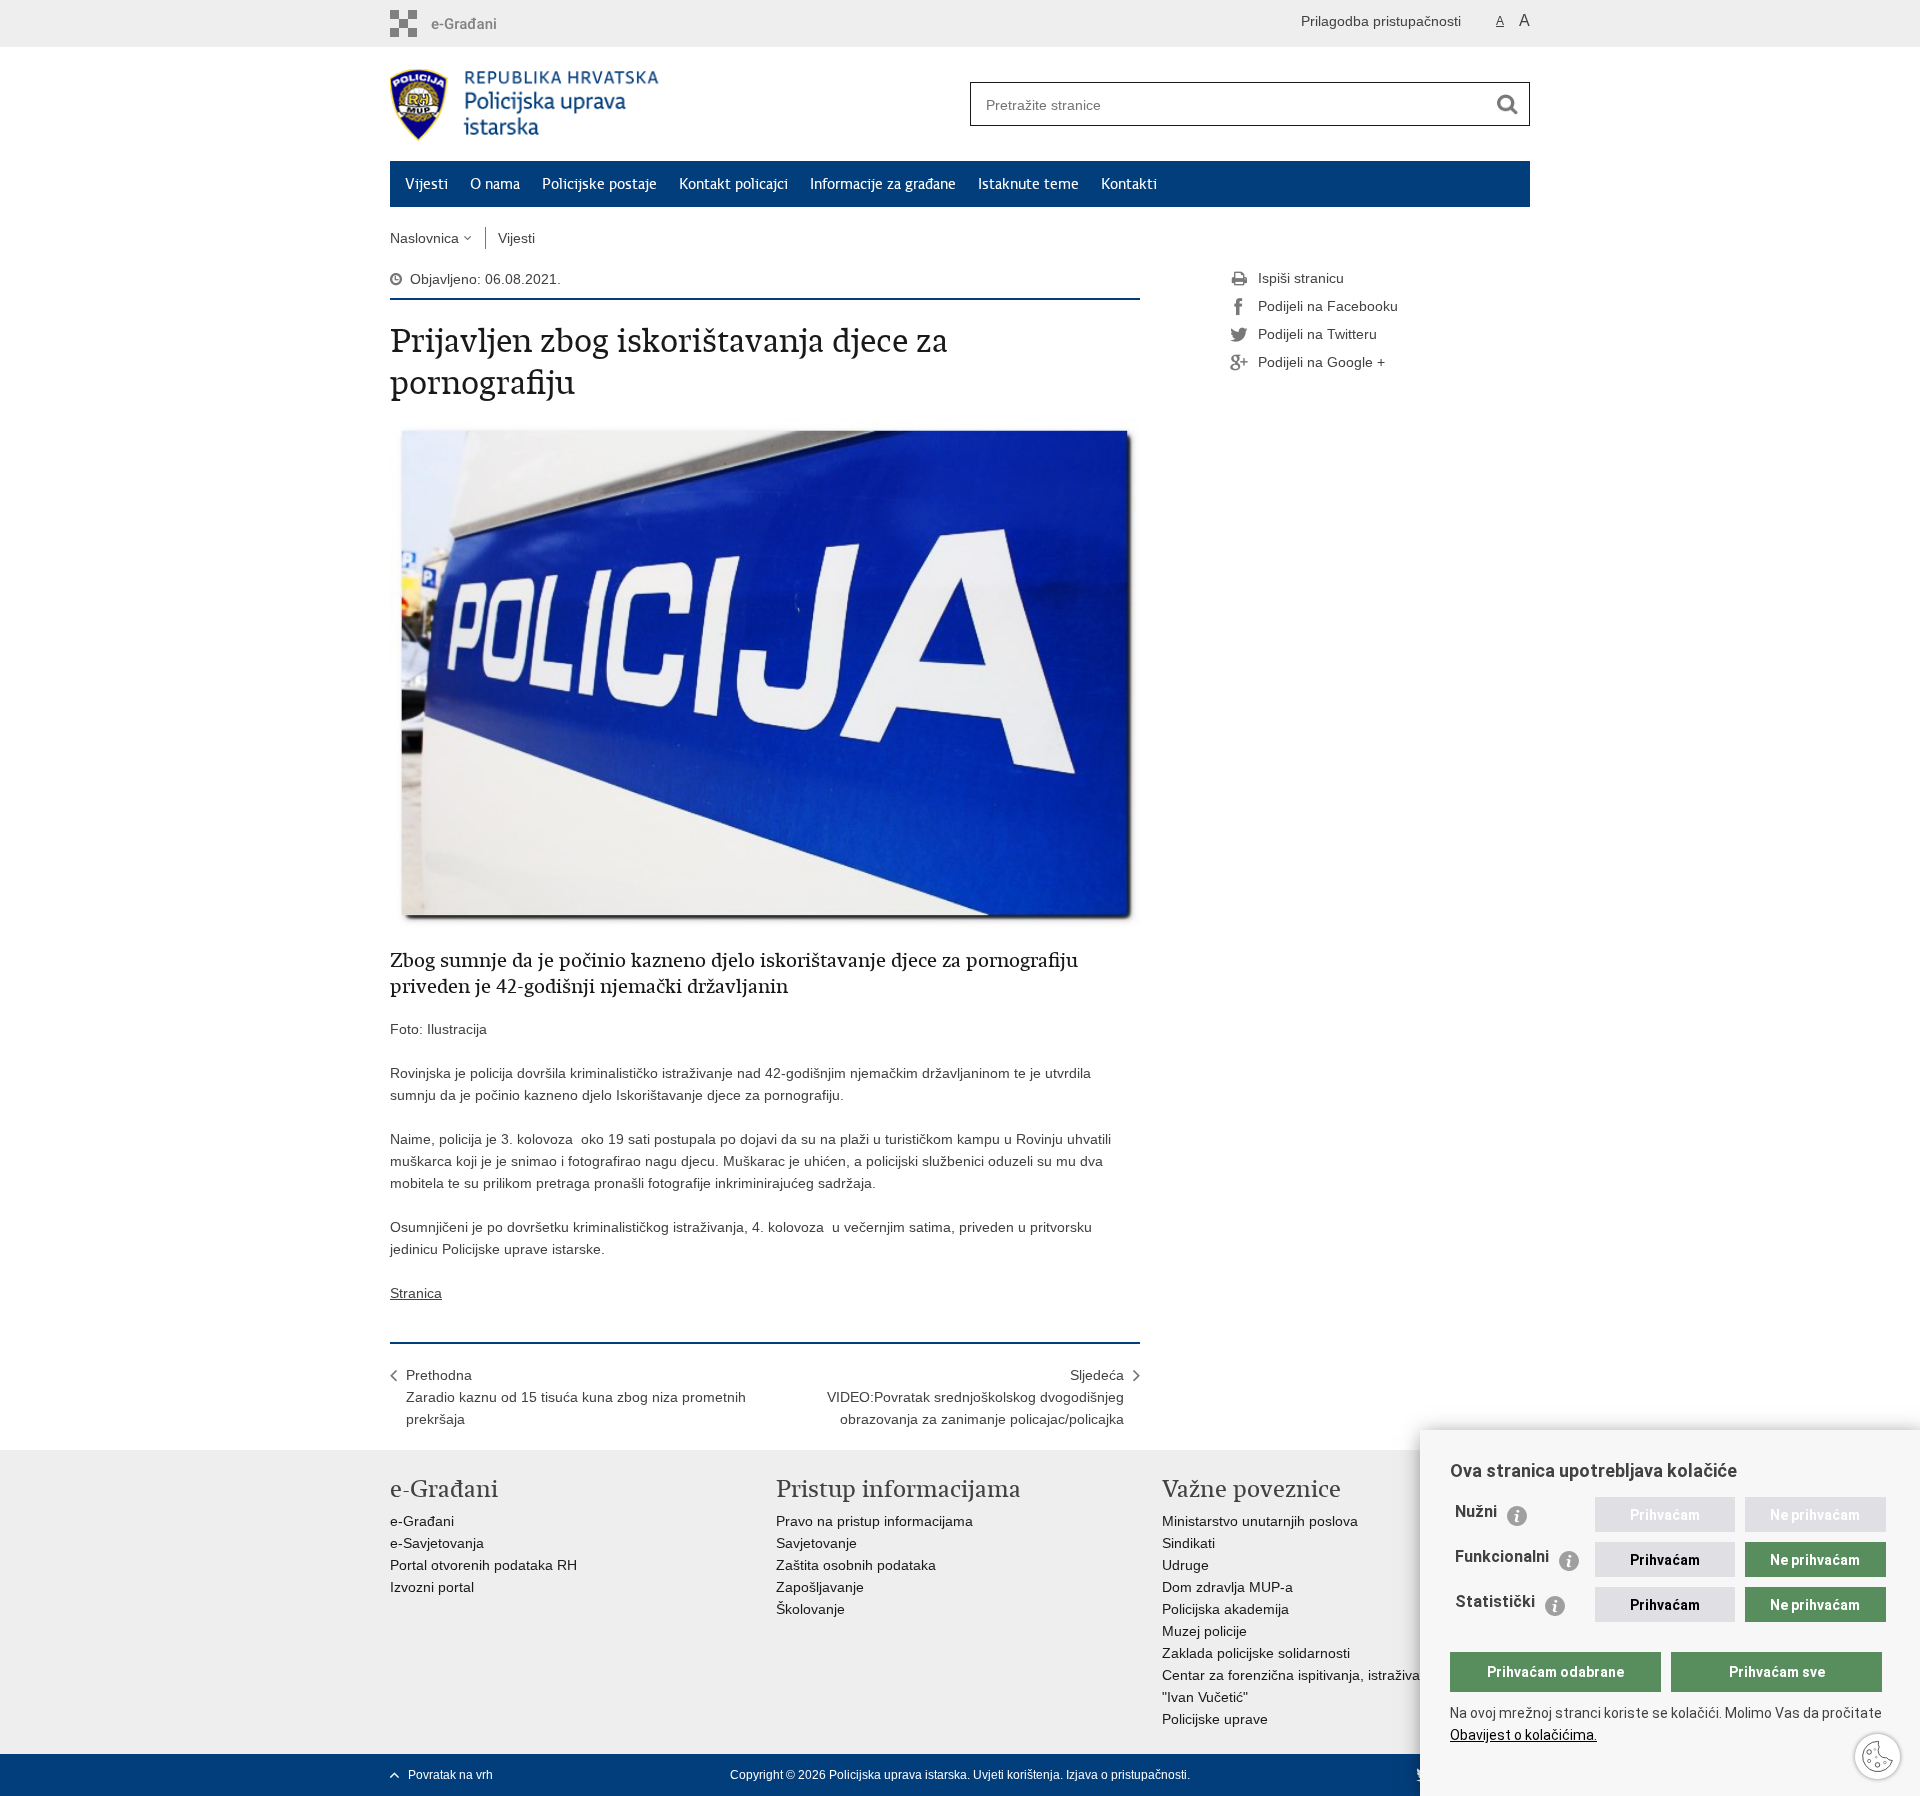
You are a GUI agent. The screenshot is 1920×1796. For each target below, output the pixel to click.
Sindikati (1188, 1543)
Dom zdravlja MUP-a (1227, 1587)
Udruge (1185, 1565)
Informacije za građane (883, 184)
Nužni (1476, 1511)
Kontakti (1129, 184)
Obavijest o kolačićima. (1523, 1735)
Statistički (1495, 1601)
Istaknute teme (1028, 184)
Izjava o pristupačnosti (1126, 1775)
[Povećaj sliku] (765, 672)
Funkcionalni (1502, 1556)
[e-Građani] (475, 23)
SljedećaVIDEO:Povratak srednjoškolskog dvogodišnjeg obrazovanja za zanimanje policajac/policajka (975, 1397)
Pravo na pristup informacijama (874, 1521)
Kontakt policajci (733, 184)
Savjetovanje (816, 1543)
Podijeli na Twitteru (1317, 334)
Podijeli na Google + (1321, 362)
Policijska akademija (1225, 1609)
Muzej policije (1204, 1631)
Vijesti (426, 184)
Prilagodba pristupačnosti (1381, 21)
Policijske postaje (599, 184)
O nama (495, 184)
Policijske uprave (1215, 1719)
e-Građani (422, 1521)
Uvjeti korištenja (1016, 1775)
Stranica (416, 1293)
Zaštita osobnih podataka (856, 1565)
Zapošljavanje (820, 1587)
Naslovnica (424, 238)
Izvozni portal (432, 1587)
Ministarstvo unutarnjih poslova (1260, 1521)
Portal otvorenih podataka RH (483, 1565)
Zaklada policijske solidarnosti (1256, 1653)
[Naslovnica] (675, 105)
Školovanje (810, 1609)
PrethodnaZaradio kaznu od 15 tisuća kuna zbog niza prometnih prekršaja (576, 1397)
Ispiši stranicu (1301, 278)
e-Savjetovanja (437, 1543)
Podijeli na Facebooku (1328, 306)
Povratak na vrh (450, 1775)
